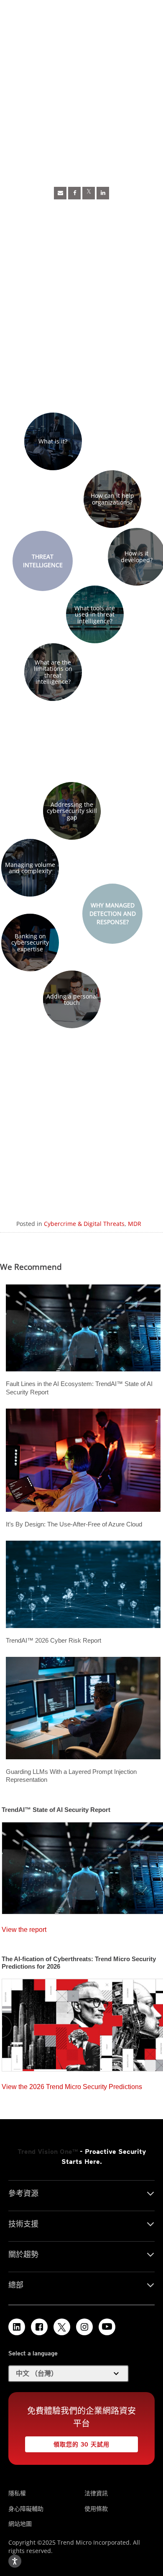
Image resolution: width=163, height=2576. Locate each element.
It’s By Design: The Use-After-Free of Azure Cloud (74, 1524)
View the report (24, 1928)
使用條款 (96, 2508)
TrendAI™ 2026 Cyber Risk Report (53, 1640)
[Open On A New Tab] (62, 2327)
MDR (135, 1224)
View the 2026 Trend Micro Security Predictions (72, 2085)
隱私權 (17, 2493)
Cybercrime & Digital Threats (84, 1224)
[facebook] (74, 193)
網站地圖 (20, 2524)
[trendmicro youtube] (107, 2327)
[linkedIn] (103, 193)
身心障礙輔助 (26, 2508)
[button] (53, 441)
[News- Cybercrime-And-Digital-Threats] (60, 193)
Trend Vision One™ (48, 2152)
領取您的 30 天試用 (67, 2442)
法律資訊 (96, 2493)
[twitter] (89, 193)
